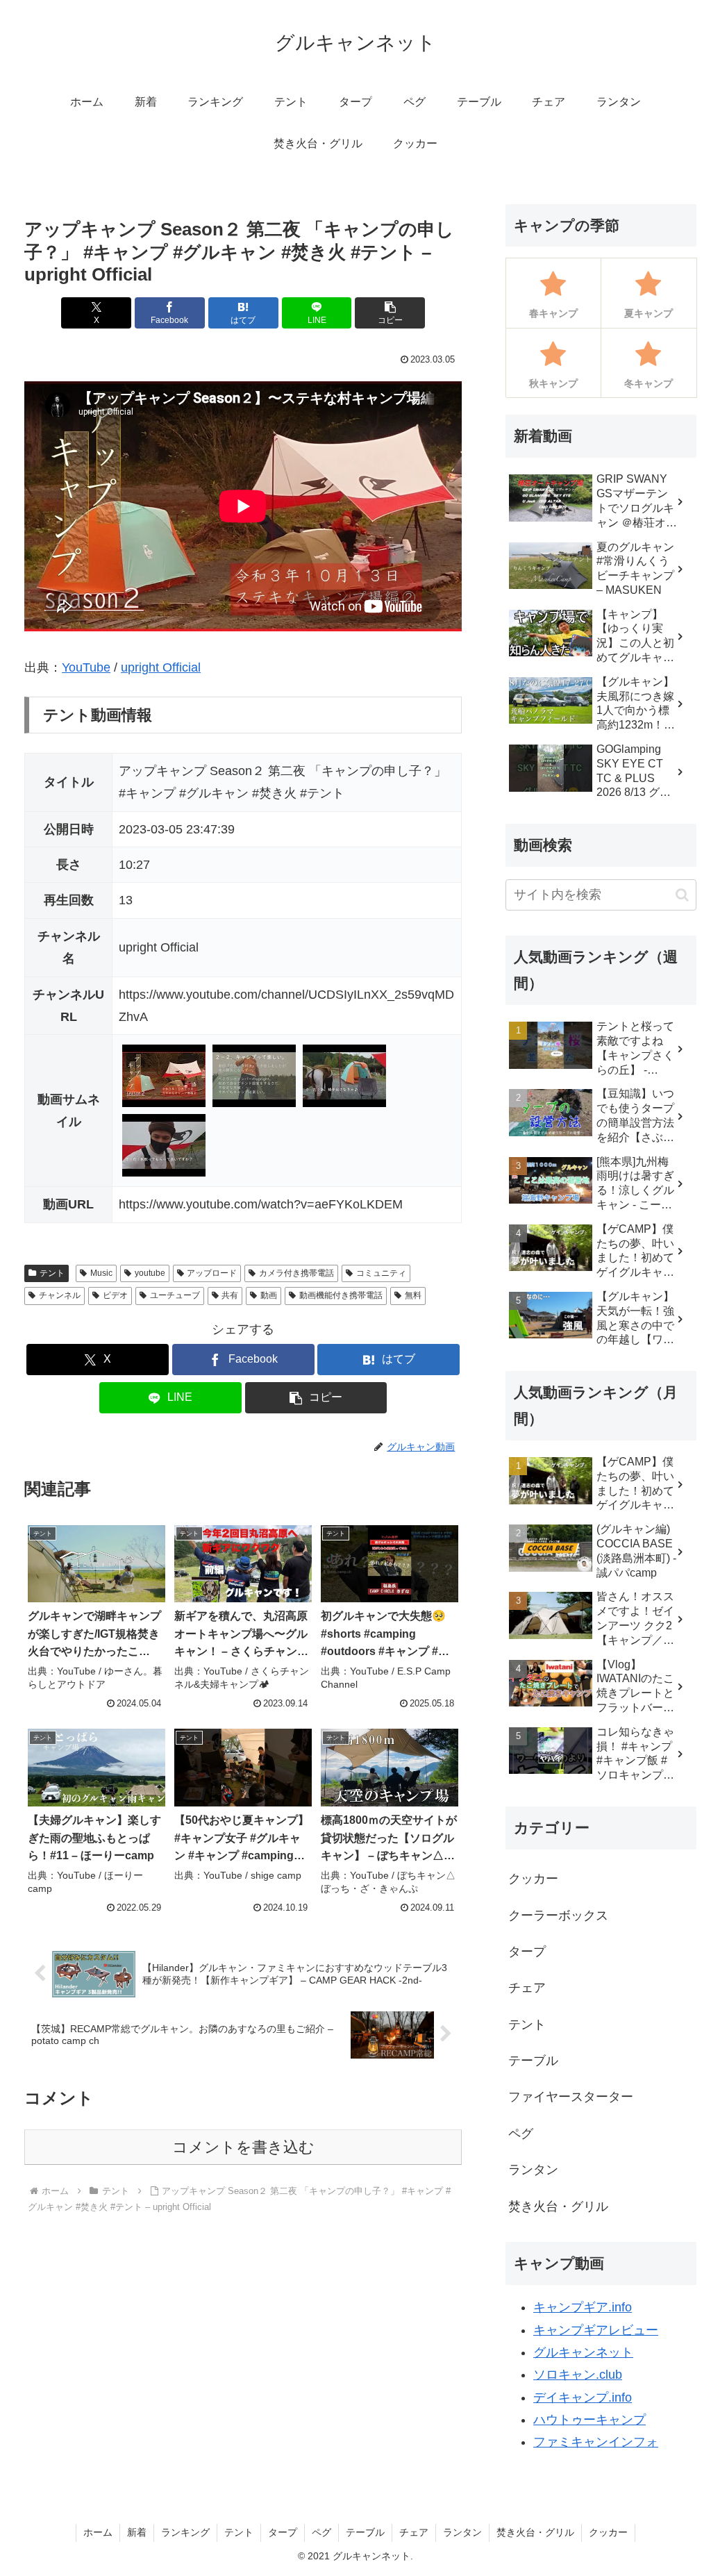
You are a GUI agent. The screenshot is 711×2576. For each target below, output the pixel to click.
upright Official (161, 667)
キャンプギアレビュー (596, 2330)
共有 (230, 1295)
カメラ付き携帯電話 (296, 1273)
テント (52, 1273)
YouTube (86, 667)
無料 (413, 1295)
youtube (150, 1273)
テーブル (365, 2532)
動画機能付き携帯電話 (341, 1295)
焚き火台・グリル (535, 2532)
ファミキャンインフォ (596, 2442)
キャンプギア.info (583, 2307)
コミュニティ (381, 1273)
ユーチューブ (175, 1295)
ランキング (185, 2532)
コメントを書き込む (243, 2147)
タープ (283, 2532)
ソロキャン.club (578, 2375)
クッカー (608, 2532)
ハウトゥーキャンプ (589, 2420)
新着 (137, 2532)
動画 (269, 1295)
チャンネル (60, 1295)
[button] (390, 313)
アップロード (212, 1273)
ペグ (321, 2532)
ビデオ (115, 1295)
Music (101, 1273)
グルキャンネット (583, 2352)
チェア (414, 2532)
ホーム (98, 2532)
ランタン (462, 2532)
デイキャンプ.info (583, 2398)
